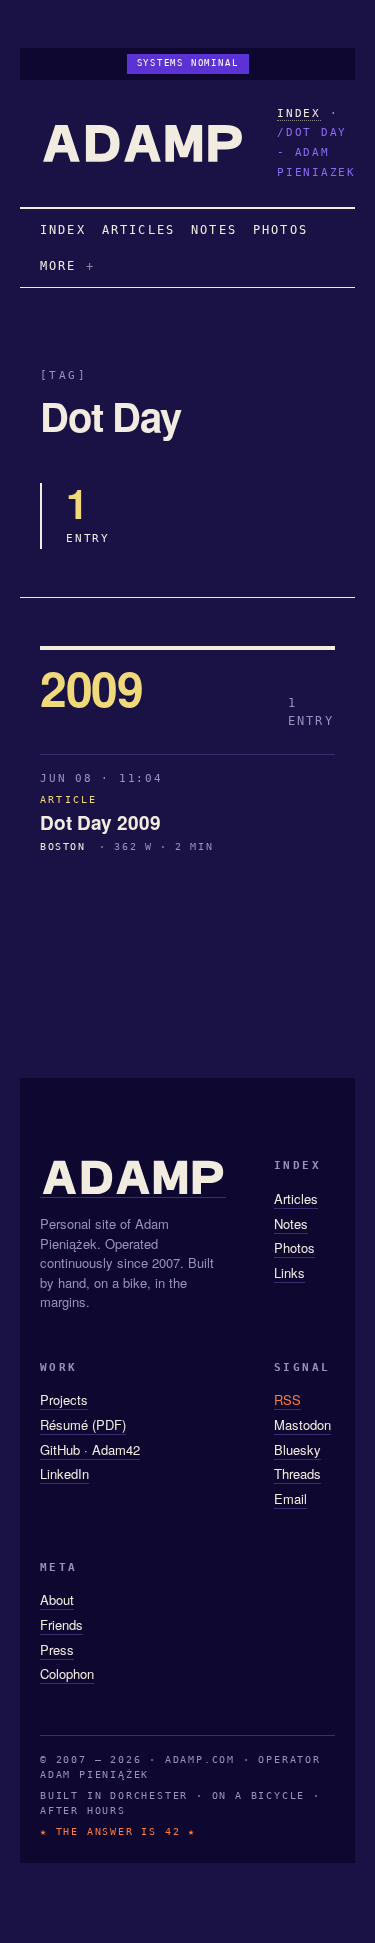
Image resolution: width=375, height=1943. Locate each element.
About (57, 1599)
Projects (64, 1399)
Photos (294, 1247)
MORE (58, 266)
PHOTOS (280, 230)
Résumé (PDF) (83, 1424)
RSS (287, 1399)
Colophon (67, 1673)
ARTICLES (138, 230)
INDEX (299, 113)
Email (290, 1498)
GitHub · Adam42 (90, 1449)
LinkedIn (64, 1473)
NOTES (214, 230)
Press (57, 1649)
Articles (296, 1198)
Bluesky (297, 1449)
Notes (291, 1223)
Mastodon (302, 1424)
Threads (297, 1473)
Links (289, 1272)
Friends (61, 1624)
